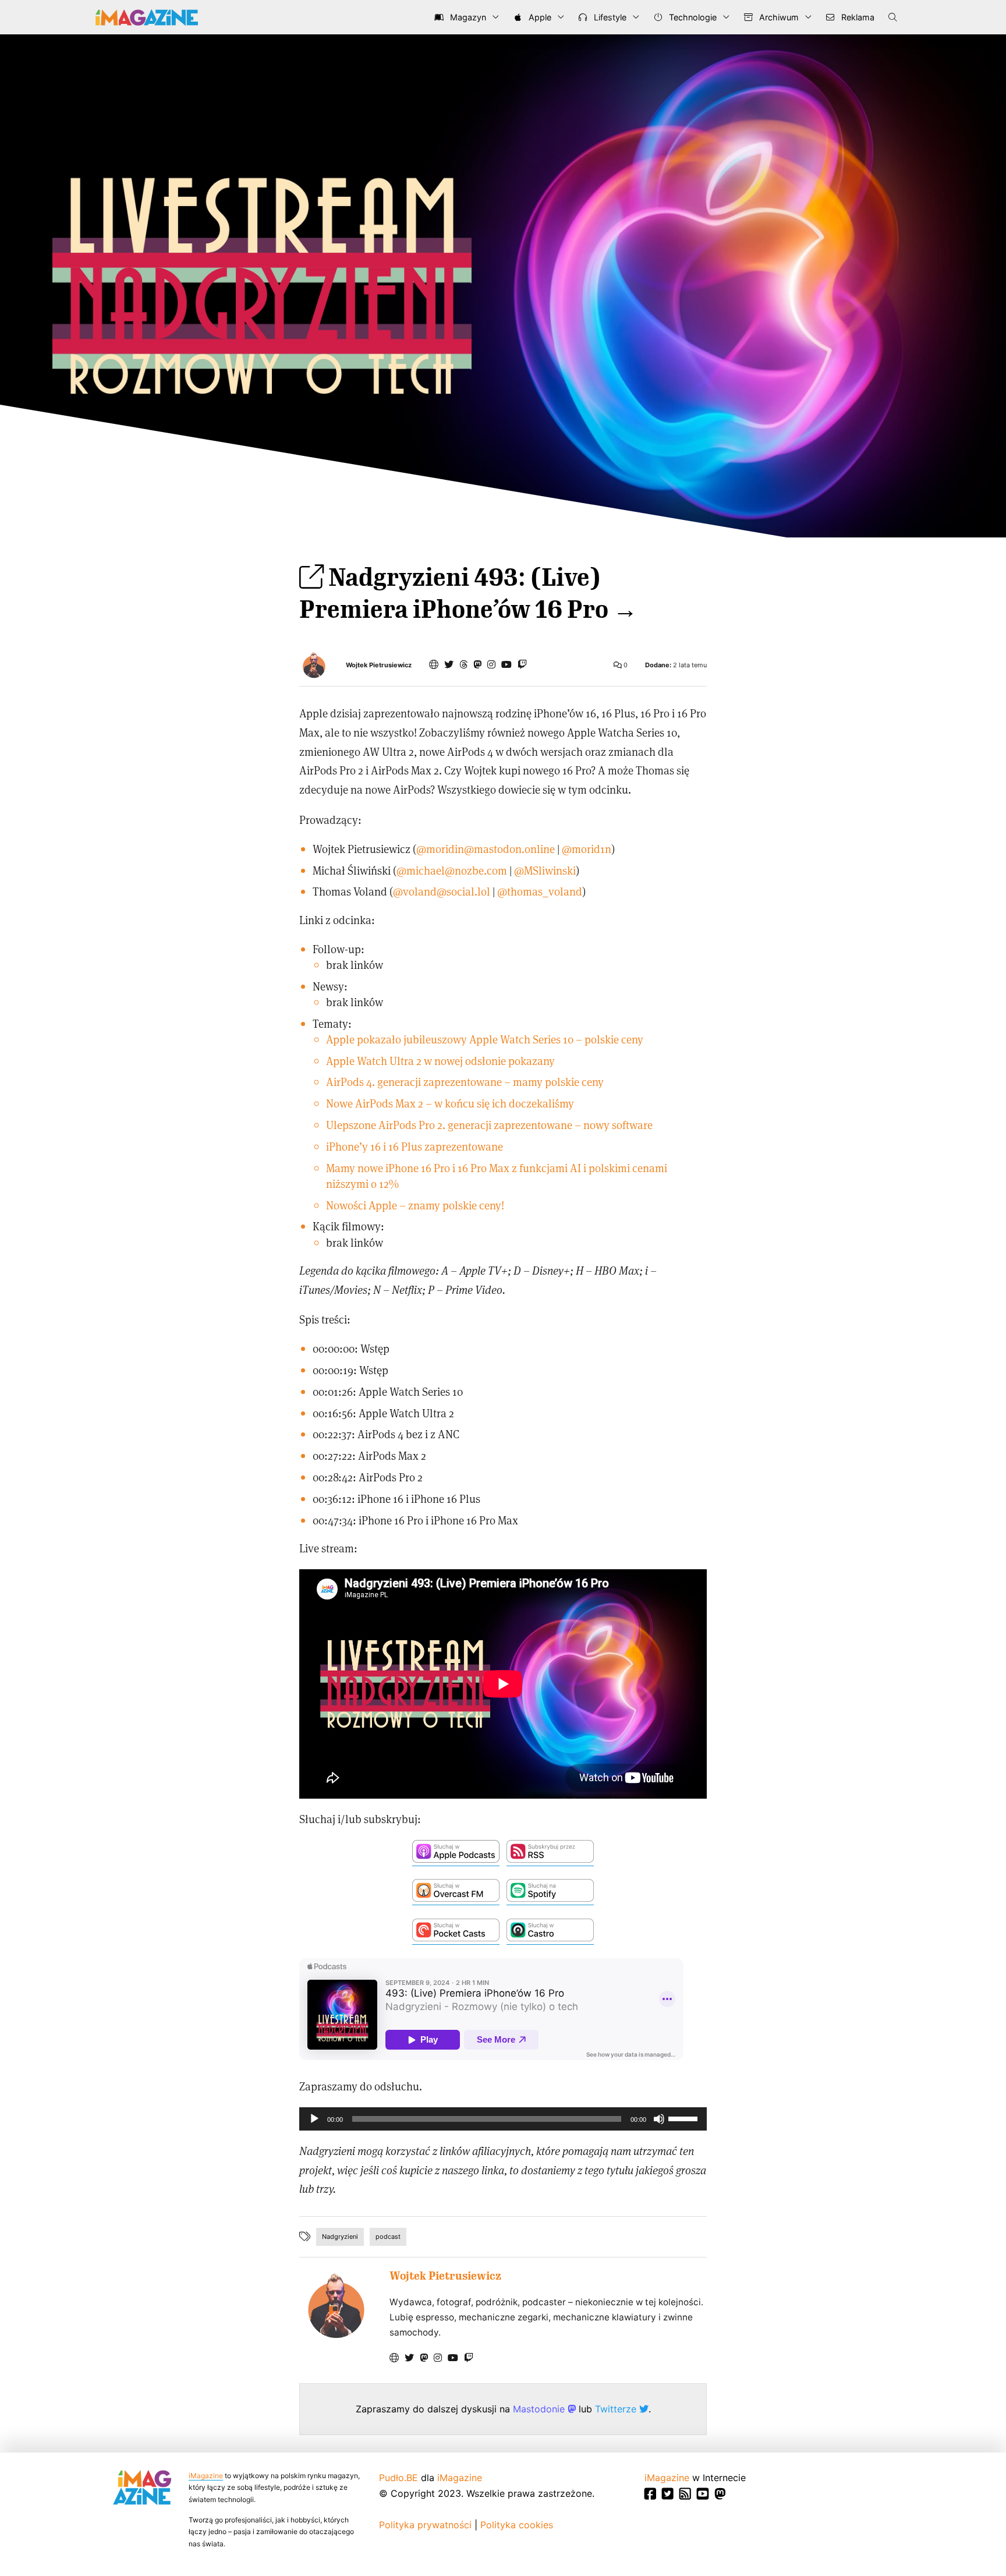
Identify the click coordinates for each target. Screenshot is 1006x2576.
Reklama (857, 17)
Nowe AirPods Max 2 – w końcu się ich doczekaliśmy (450, 1103)
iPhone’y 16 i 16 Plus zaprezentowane (415, 1146)
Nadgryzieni (340, 2237)
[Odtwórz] (314, 2119)
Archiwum (778, 17)
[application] (503, 2119)
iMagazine (206, 2476)
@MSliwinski (545, 870)
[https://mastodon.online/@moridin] (477, 664)
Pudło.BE (398, 2478)
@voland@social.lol (442, 891)
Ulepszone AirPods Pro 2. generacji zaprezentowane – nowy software (489, 1125)
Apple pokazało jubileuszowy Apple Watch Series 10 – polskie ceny (485, 1039)
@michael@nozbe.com (452, 870)
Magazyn (467, 17)
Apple (539, 17)
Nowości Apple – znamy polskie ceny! (415, 1205)
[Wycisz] (659, 2119)
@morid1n (587, 849)
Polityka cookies (517, 2525)
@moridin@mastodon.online (486, 849)
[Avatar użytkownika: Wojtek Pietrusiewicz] (336, 2306)
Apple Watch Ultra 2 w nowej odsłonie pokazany (440, 1061)
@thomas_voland (540, 891)
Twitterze (617, 2409)
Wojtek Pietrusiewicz (379, 665)
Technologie (692, 17)
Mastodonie (540, 2409)
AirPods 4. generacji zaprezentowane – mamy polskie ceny (465, 1082)
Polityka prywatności (425, 2525)
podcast (388, 2237)
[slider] (685, 2118)
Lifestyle (609, 17)
